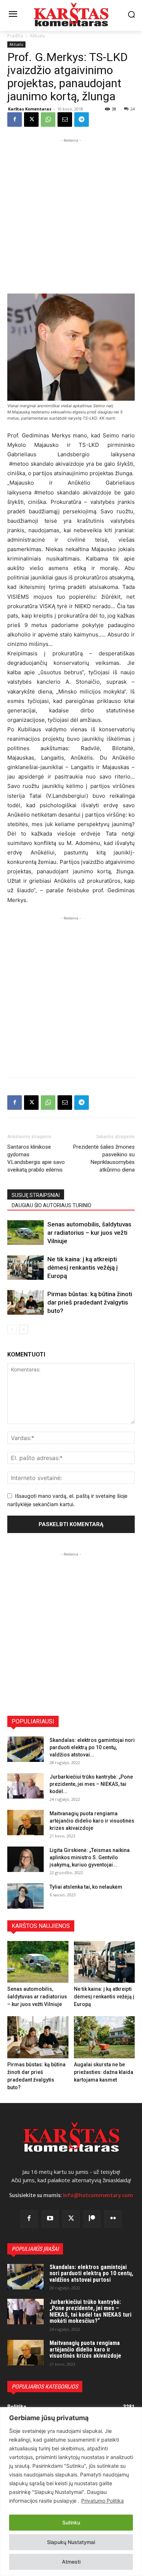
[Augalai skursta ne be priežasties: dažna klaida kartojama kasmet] (104, 2037)
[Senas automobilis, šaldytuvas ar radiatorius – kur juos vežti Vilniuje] (25, 1233)
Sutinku (71, 2522)
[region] (71, 2492)
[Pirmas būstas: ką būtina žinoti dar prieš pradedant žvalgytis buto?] (25, 1303)
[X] (31, 120)
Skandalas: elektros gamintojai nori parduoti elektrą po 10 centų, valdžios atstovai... (92, 1747)
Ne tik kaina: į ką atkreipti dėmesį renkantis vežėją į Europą (82, 1267)
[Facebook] (15, 120)
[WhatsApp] (48, 120)
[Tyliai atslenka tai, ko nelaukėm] (25, 1896)
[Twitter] (71, 2219)
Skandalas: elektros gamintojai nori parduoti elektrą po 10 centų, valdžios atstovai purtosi (91, 2273)
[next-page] (23, 1329)
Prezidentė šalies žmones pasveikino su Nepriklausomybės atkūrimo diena (104, 1158)
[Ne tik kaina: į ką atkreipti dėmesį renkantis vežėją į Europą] (25, 1268)
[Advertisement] (71, 215)
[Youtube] (50, 2219)
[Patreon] (92, 2219)
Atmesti (71, 2562)
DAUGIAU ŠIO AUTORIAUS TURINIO (52, 1205)
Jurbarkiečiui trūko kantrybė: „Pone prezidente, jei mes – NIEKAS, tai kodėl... (91, 1784)
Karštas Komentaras (30, 109)
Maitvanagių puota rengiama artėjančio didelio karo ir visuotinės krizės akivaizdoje (92, 1821)
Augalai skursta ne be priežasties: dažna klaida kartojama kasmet (104, 2072)
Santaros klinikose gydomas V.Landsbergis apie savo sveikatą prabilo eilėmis (36, 1158)
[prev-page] (12, 1329)
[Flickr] (113, 2219)
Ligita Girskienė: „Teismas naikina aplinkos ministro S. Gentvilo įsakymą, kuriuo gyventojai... (90, 1857)
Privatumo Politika (102, 2501)
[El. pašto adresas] (65, 120)
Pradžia (15, 36)
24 (133, 109)
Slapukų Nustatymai (71, 2542)
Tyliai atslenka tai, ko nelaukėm (86, 1887)
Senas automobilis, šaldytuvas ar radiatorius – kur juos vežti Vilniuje (89, 1233)
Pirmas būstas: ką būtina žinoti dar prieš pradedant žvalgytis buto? (90, 1302)
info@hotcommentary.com (98, 2195)
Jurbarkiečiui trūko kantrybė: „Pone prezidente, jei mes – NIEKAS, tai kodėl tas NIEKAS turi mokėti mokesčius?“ (90, 2312)
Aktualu (38, 36)
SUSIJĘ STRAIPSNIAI (36, 1195)
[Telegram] (82, 120)
